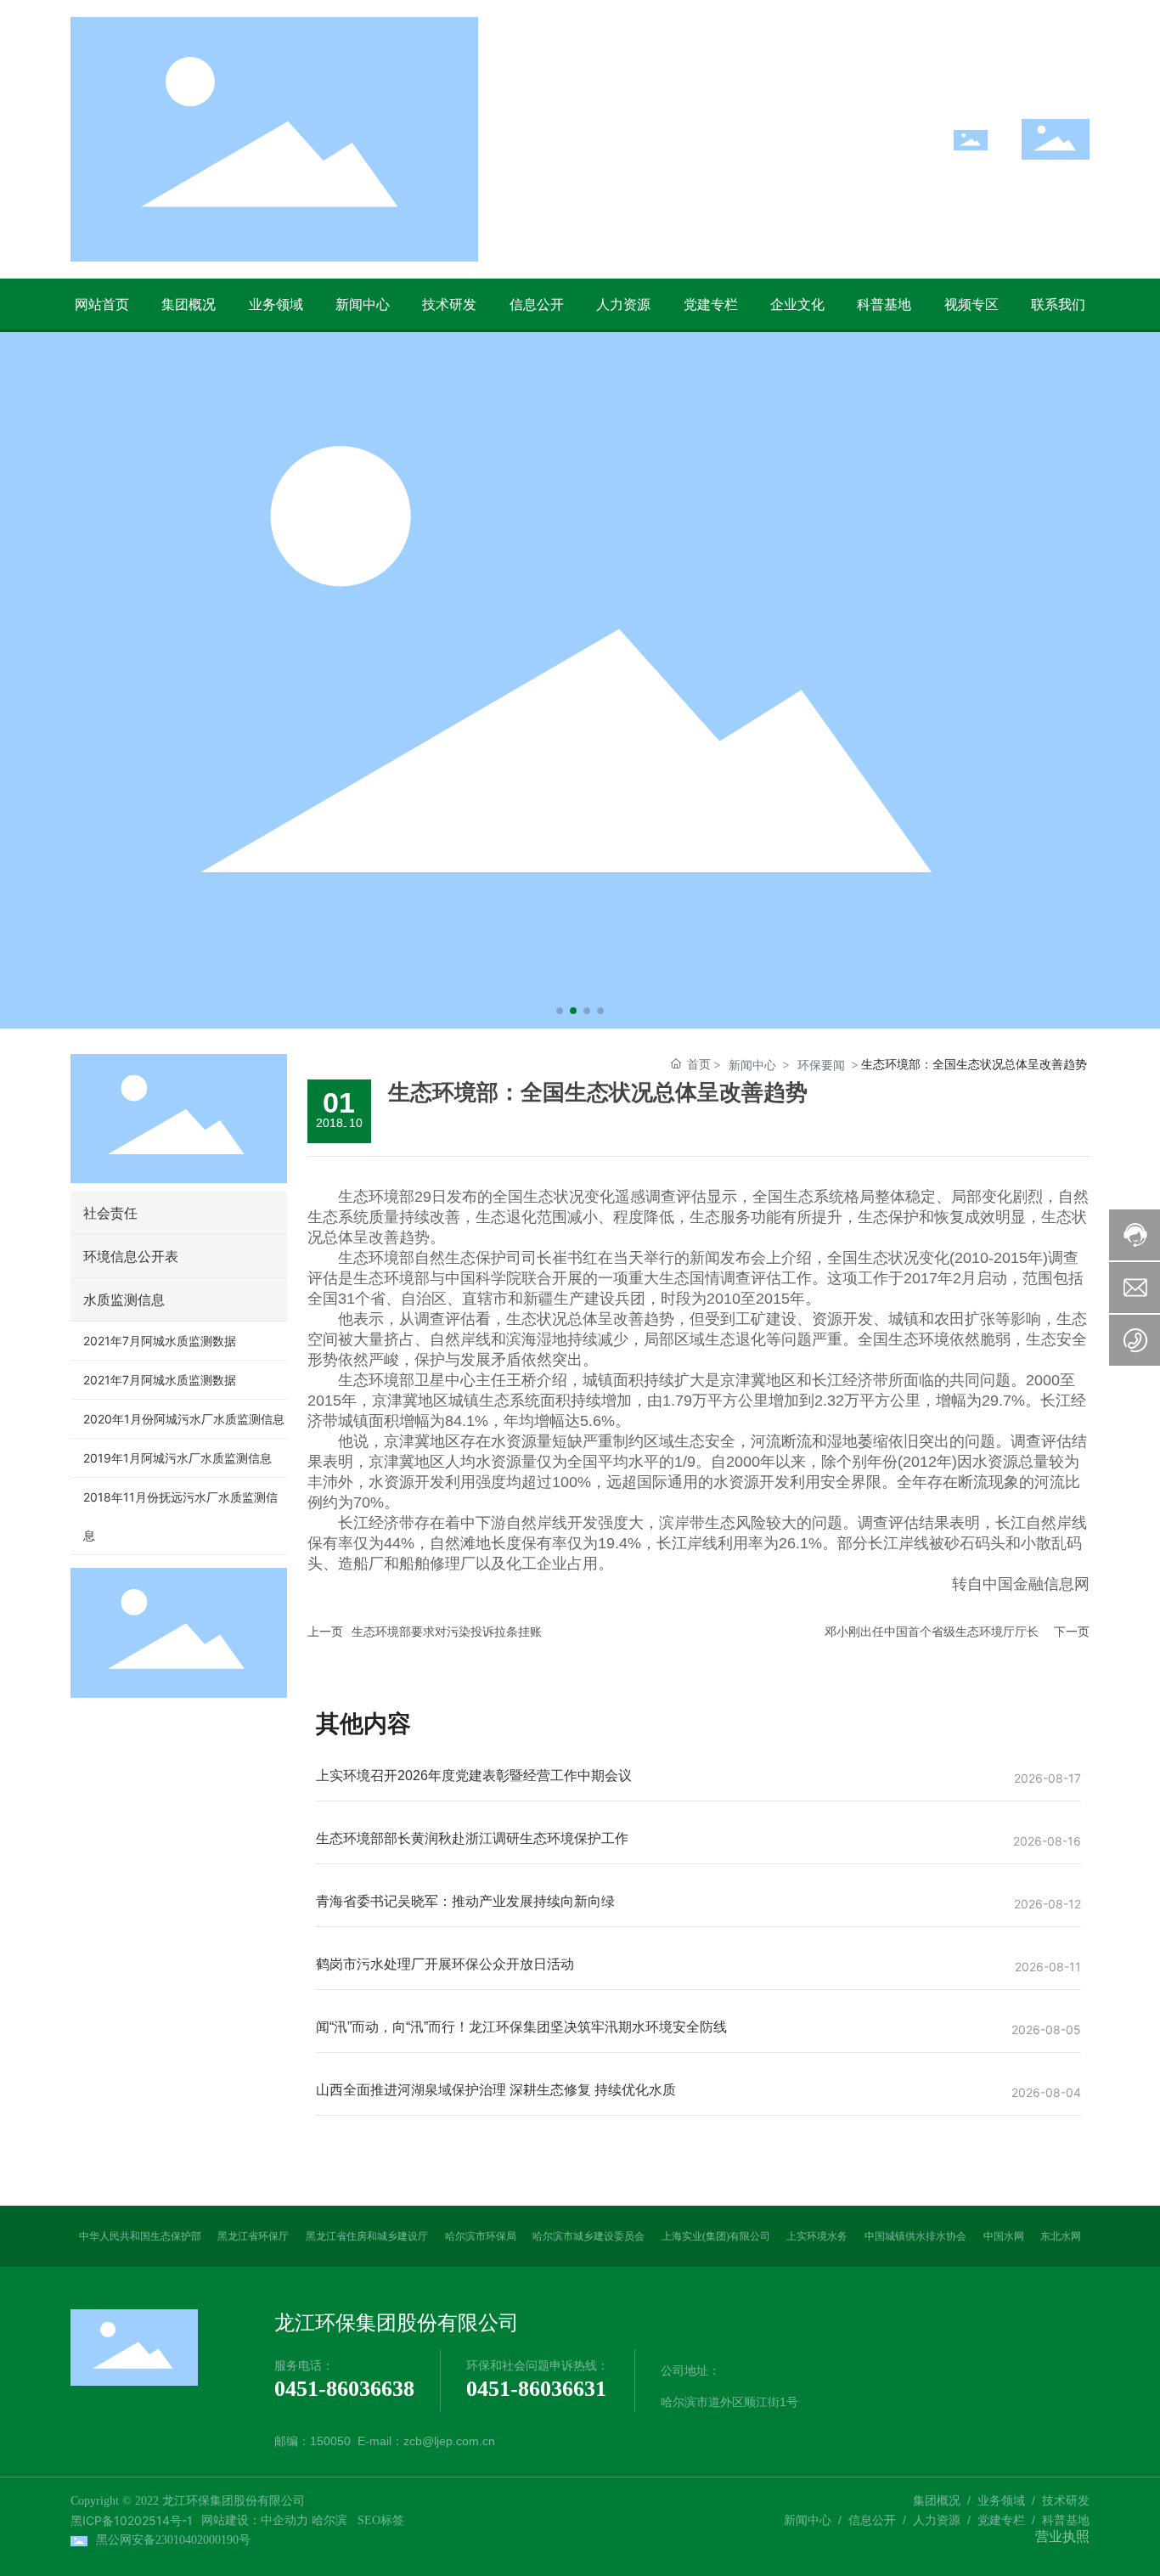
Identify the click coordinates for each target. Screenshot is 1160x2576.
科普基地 (1066, 2520)
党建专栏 (1001, 2520)
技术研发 (1066, 2500)
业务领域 (1001, 2500)
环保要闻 (821, 1065)
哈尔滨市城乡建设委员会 (588, 2236)
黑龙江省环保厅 (253, 2236)
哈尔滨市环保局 (481, 2236)
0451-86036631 (536, 2389)
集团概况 (937, 2500)
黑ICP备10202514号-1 (132, 2520)
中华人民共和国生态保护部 (140, 2236)
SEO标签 (381, 2520)
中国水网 (1004, 2236)
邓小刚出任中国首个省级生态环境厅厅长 (932, 1632)
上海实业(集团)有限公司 (716, 2236)
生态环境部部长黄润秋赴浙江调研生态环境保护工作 (472, 1838)
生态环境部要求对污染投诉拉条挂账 (447, 1632)
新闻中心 (752, 1065)
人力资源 (937, 2520)
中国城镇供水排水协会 (915, 2236)
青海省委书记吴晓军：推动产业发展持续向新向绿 (465, 1901)
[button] (560, 1011)
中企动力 (284, 2520)
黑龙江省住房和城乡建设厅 (367, 2236)
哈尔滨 (329, 2520)
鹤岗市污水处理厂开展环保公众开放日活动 (445, 1964)
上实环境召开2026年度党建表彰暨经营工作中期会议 (474, 1776)
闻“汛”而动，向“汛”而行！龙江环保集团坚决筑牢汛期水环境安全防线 (521, 2027)
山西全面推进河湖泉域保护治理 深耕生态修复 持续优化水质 (496, 2090)
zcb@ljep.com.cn (449, 2441)
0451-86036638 (344, 2389)
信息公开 (872, 2520)
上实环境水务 (817, 2236)
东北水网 (1061, 2236)
